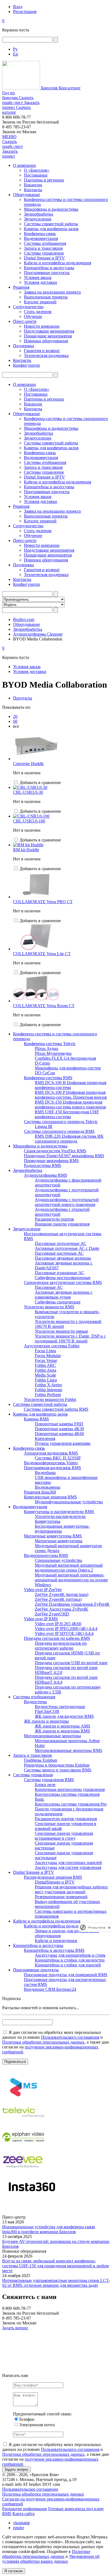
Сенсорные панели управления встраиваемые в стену (64, 1836)
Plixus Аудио (46, 1048)
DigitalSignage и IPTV (55, 1882)
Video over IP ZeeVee (43, 1590)
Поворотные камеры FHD (59, 1424)
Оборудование (27, 195)
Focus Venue (46, 1360)
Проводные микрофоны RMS (51, 1161)
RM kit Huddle (26, 850)
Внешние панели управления (62, 1224)
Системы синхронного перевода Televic (61, 1122)
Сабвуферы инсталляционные (63, 1278)
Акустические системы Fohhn (52, 1346)
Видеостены (35, 1702)
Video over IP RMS (41, 1619)
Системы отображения (45, 243)
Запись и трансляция (43, 248)
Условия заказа (38, 277)
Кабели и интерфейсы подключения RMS (63, 1926)
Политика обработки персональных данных (43, 2494)
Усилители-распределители (60, 1516)
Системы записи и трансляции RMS (58, 1770)
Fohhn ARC (45, 1365)
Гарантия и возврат (42, 351)
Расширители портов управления (66, 1819)
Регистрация (25, 12)
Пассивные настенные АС (59, 1253)
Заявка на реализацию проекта (52, 292)
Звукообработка (38, 214)
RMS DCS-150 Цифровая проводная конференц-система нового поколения (70, 1105)
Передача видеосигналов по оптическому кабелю (61, 1646)
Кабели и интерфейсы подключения (57, 263)
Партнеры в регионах (44, 180)
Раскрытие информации (25, 2509)
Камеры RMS (36, 1419)
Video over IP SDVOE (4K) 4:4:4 (64, 1633)
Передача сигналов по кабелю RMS (57, 1638)
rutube (18, 2528)
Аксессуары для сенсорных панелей (68, 1863)
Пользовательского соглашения (70, 2037)
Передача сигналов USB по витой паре (71, 1663)
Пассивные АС (49, 1287)
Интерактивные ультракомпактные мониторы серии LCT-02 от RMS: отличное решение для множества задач (56, 2283)
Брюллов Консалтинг (60, 88)
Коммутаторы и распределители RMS (59, 1512)
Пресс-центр (25, 321)
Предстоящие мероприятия (49, 331)
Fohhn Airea (46, 1370)
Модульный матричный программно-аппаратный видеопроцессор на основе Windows (71, 1580)
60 (15, 721)
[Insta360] (31, 2197)
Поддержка (24, 346)
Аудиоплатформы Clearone (38, 634)
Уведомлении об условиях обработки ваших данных (51, 2559)
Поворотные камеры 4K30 (59, 1429)
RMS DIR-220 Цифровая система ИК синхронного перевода (69, 1139)
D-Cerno (42, 1063)
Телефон (27, 2419)
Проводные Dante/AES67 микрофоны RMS (64, 1156)
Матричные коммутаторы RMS (53, 1536)
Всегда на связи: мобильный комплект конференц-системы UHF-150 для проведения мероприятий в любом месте (55, 2266)
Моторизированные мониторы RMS (69, 1750)
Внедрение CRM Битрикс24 (50, 1989)
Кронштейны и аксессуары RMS (54, 1950)
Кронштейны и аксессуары (49, 268)
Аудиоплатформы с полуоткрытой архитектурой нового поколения (67, 1202)
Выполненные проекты (46, 297)
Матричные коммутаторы (59, 1541)
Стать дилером (38, 312)
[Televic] (23, 2123)
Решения (21, 287)
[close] (109, 1928)
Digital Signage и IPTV (44, 258)
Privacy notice (97, 1928)
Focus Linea (45, 1351)
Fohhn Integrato (49, 1390)
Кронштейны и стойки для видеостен (70, 1960)
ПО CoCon (45, 1073)
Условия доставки (41, 282)
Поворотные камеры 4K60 (59, 1434)
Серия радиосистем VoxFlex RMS (55, 1151)
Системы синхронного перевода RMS (59, 1131)
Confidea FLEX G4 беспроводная (65, 1058)
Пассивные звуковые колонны (63, 1258)
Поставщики (36, 175)
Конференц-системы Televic (50, 1044)
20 (15, 716)
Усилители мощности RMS (49, 1307)
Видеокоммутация (41, 238)
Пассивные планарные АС (60, 1273)
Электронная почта (37, 2425)
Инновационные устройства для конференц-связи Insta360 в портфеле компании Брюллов (49, 2229)
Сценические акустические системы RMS (63, 1282)
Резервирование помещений (61, 1897)
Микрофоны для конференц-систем (68, 1068)
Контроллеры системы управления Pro (71, 1804)
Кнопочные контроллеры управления (70, 1789)
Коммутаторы (48, 1521)
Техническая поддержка (46, 355)
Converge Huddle (28, 764)
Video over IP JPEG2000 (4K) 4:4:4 (66, 1629)
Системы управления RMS (49, 1780)
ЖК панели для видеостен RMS (64, 1716)
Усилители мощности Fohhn (50, 1399)
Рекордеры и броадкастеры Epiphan (57, 1765)
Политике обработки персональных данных (46, 2554)
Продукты (23, 698)
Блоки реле (45, 1785)
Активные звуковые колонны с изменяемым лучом (64, 1295)
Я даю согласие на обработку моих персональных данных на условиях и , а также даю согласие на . (56, 2042)
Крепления (45, 1438)
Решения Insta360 (40, 1492)
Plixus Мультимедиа (53, 1053)
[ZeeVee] (23, 2172)
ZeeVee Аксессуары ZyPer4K (62, 1609)
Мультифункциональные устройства (69, 1502)
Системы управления (44, 253)
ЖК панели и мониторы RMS (62, 1731)
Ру (15, 49)
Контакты (33, 190)
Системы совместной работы (51, 224)
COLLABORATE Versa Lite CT (42, 954)
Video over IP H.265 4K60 (58, 1624)
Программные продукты (47, 273)
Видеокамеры (48, 1487)
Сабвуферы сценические (58, 1302)
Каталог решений (40, 302)
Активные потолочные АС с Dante (67, 1248)
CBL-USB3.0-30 (28, 792)
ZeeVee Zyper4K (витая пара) (62, 1594)
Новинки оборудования (46, 341)
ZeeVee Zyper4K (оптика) (58, 1599)
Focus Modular (48, 1356)
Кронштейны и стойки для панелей (68, 1965)
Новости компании (42, 326)
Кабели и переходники (56, 1941)
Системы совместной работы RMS (56, 1409)
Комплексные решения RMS (50, 1497)
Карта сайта (24, 2514)
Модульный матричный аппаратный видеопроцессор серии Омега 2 (69, 1568)
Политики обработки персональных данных (43, 2042)
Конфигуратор (27, 365)
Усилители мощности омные (61, 1331)
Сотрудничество (28, 307)
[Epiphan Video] (23, 2147)
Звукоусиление (38, 219)
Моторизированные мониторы (52, 1736)
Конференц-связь (40, 234)
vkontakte (21, 2523)
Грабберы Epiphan (41, 1760)
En (15, 54)
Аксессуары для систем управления (68, 1867)
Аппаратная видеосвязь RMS (51, 1453)
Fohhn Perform (48, 1395)
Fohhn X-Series (48, 1385)
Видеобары (45, 1473)
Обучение (33, 316)
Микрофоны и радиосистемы (51, 209)
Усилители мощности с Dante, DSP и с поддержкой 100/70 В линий (70, 1339)
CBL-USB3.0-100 (29, 821)
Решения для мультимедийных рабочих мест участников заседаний (71, 1889)
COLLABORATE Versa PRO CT (43, 902)
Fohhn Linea (46, 1380)
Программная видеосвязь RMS (52, 1468)
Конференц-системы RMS (48, 1078)
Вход (18, 7)
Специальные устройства (58, 1560)
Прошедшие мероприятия (48, 336)
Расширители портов (54, 1219)
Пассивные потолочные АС (61, 1243)
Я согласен (14, 2571)
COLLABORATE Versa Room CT (44, 1006)
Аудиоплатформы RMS (46, 1175)
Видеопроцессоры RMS (46, 1555)
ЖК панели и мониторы (46, 1721)
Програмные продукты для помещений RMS (66, 1975)
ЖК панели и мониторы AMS (63, 1726)
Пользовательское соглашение (30, 2489)
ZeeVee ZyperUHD (52, 1614)
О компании (24, 165)
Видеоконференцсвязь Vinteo (51, 1463)
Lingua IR (44, 1126)
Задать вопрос (15, 2328)
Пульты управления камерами (63, 1443)
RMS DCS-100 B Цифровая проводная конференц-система (71, 1085)
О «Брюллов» (37, 170)
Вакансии (33, 185)
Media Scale (45, 1375)
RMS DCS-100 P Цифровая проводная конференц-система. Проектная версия (71, 1095)
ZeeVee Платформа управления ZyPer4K (72, 1604)
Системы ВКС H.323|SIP (58, 1458)
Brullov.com (24, 619)
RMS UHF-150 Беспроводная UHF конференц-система (67, 1114)
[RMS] (23, 2098)
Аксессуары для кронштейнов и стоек (70, 1955)
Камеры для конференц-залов (51, 229)
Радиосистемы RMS (43, 1165)
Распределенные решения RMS (53, 1877)
